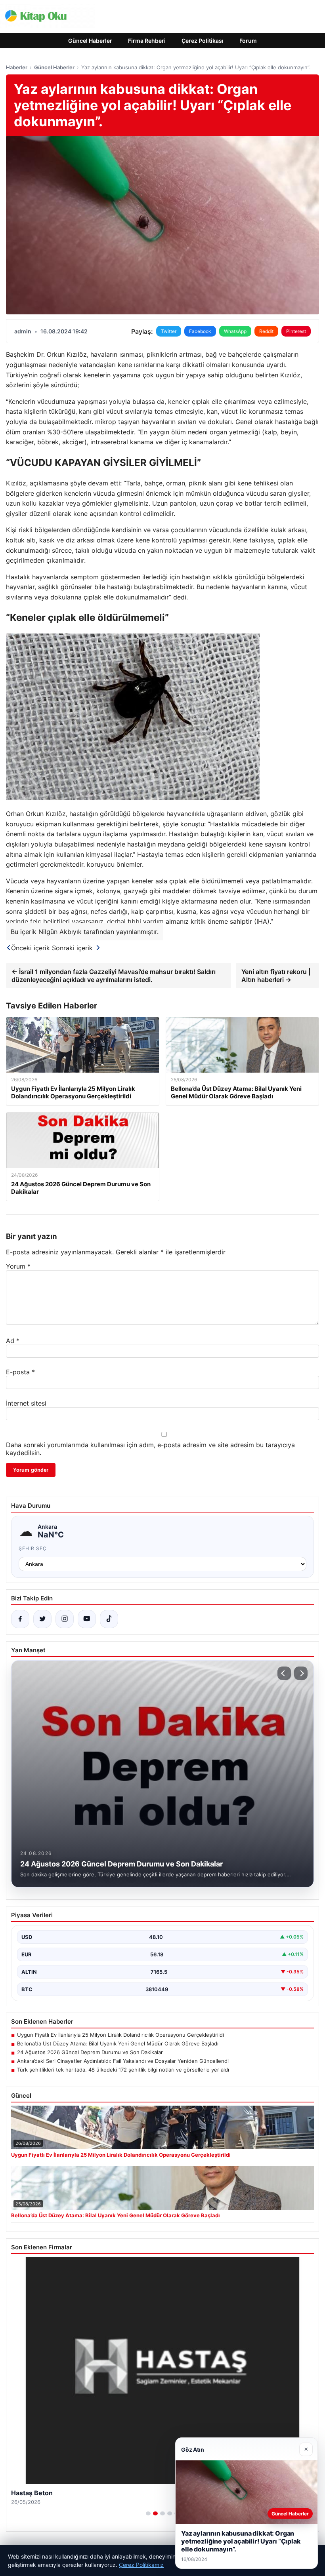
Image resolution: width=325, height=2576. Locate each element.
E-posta (20, 1372)
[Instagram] (65, 1619)
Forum (248, 41)
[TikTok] (109, 1619)
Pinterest (296, 331)
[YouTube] (87, 1619)
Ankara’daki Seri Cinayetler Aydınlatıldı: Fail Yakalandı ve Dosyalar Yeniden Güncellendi (123, 2061)
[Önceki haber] (284, 1673)
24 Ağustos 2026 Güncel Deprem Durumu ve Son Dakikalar (90, 2052)
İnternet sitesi (26, 1403)
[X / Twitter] (42, 1619)
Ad (13, 1341)
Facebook (200, 331)
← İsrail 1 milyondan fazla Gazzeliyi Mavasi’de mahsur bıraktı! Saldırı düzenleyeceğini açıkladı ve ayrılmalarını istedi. (114, 976)
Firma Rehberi (147, 41)
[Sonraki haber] (301, 1673)
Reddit (266, 331)
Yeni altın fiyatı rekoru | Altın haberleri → (276, 976)
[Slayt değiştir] (148, 2513)
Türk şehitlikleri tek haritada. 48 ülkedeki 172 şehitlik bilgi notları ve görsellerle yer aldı (123, 2070)
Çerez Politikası (203, 41)
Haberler (17, 67)
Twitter (169, 331)
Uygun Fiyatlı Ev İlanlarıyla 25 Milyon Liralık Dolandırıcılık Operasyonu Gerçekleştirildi (120, 2035)
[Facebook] (20, 1619)
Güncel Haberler (90, 41)
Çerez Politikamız (141, 2565)
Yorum (18, 1266)
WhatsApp (235, 331)
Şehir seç (33, 1548)
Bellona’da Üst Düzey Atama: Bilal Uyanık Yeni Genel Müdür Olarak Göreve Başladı (118, 2043)
